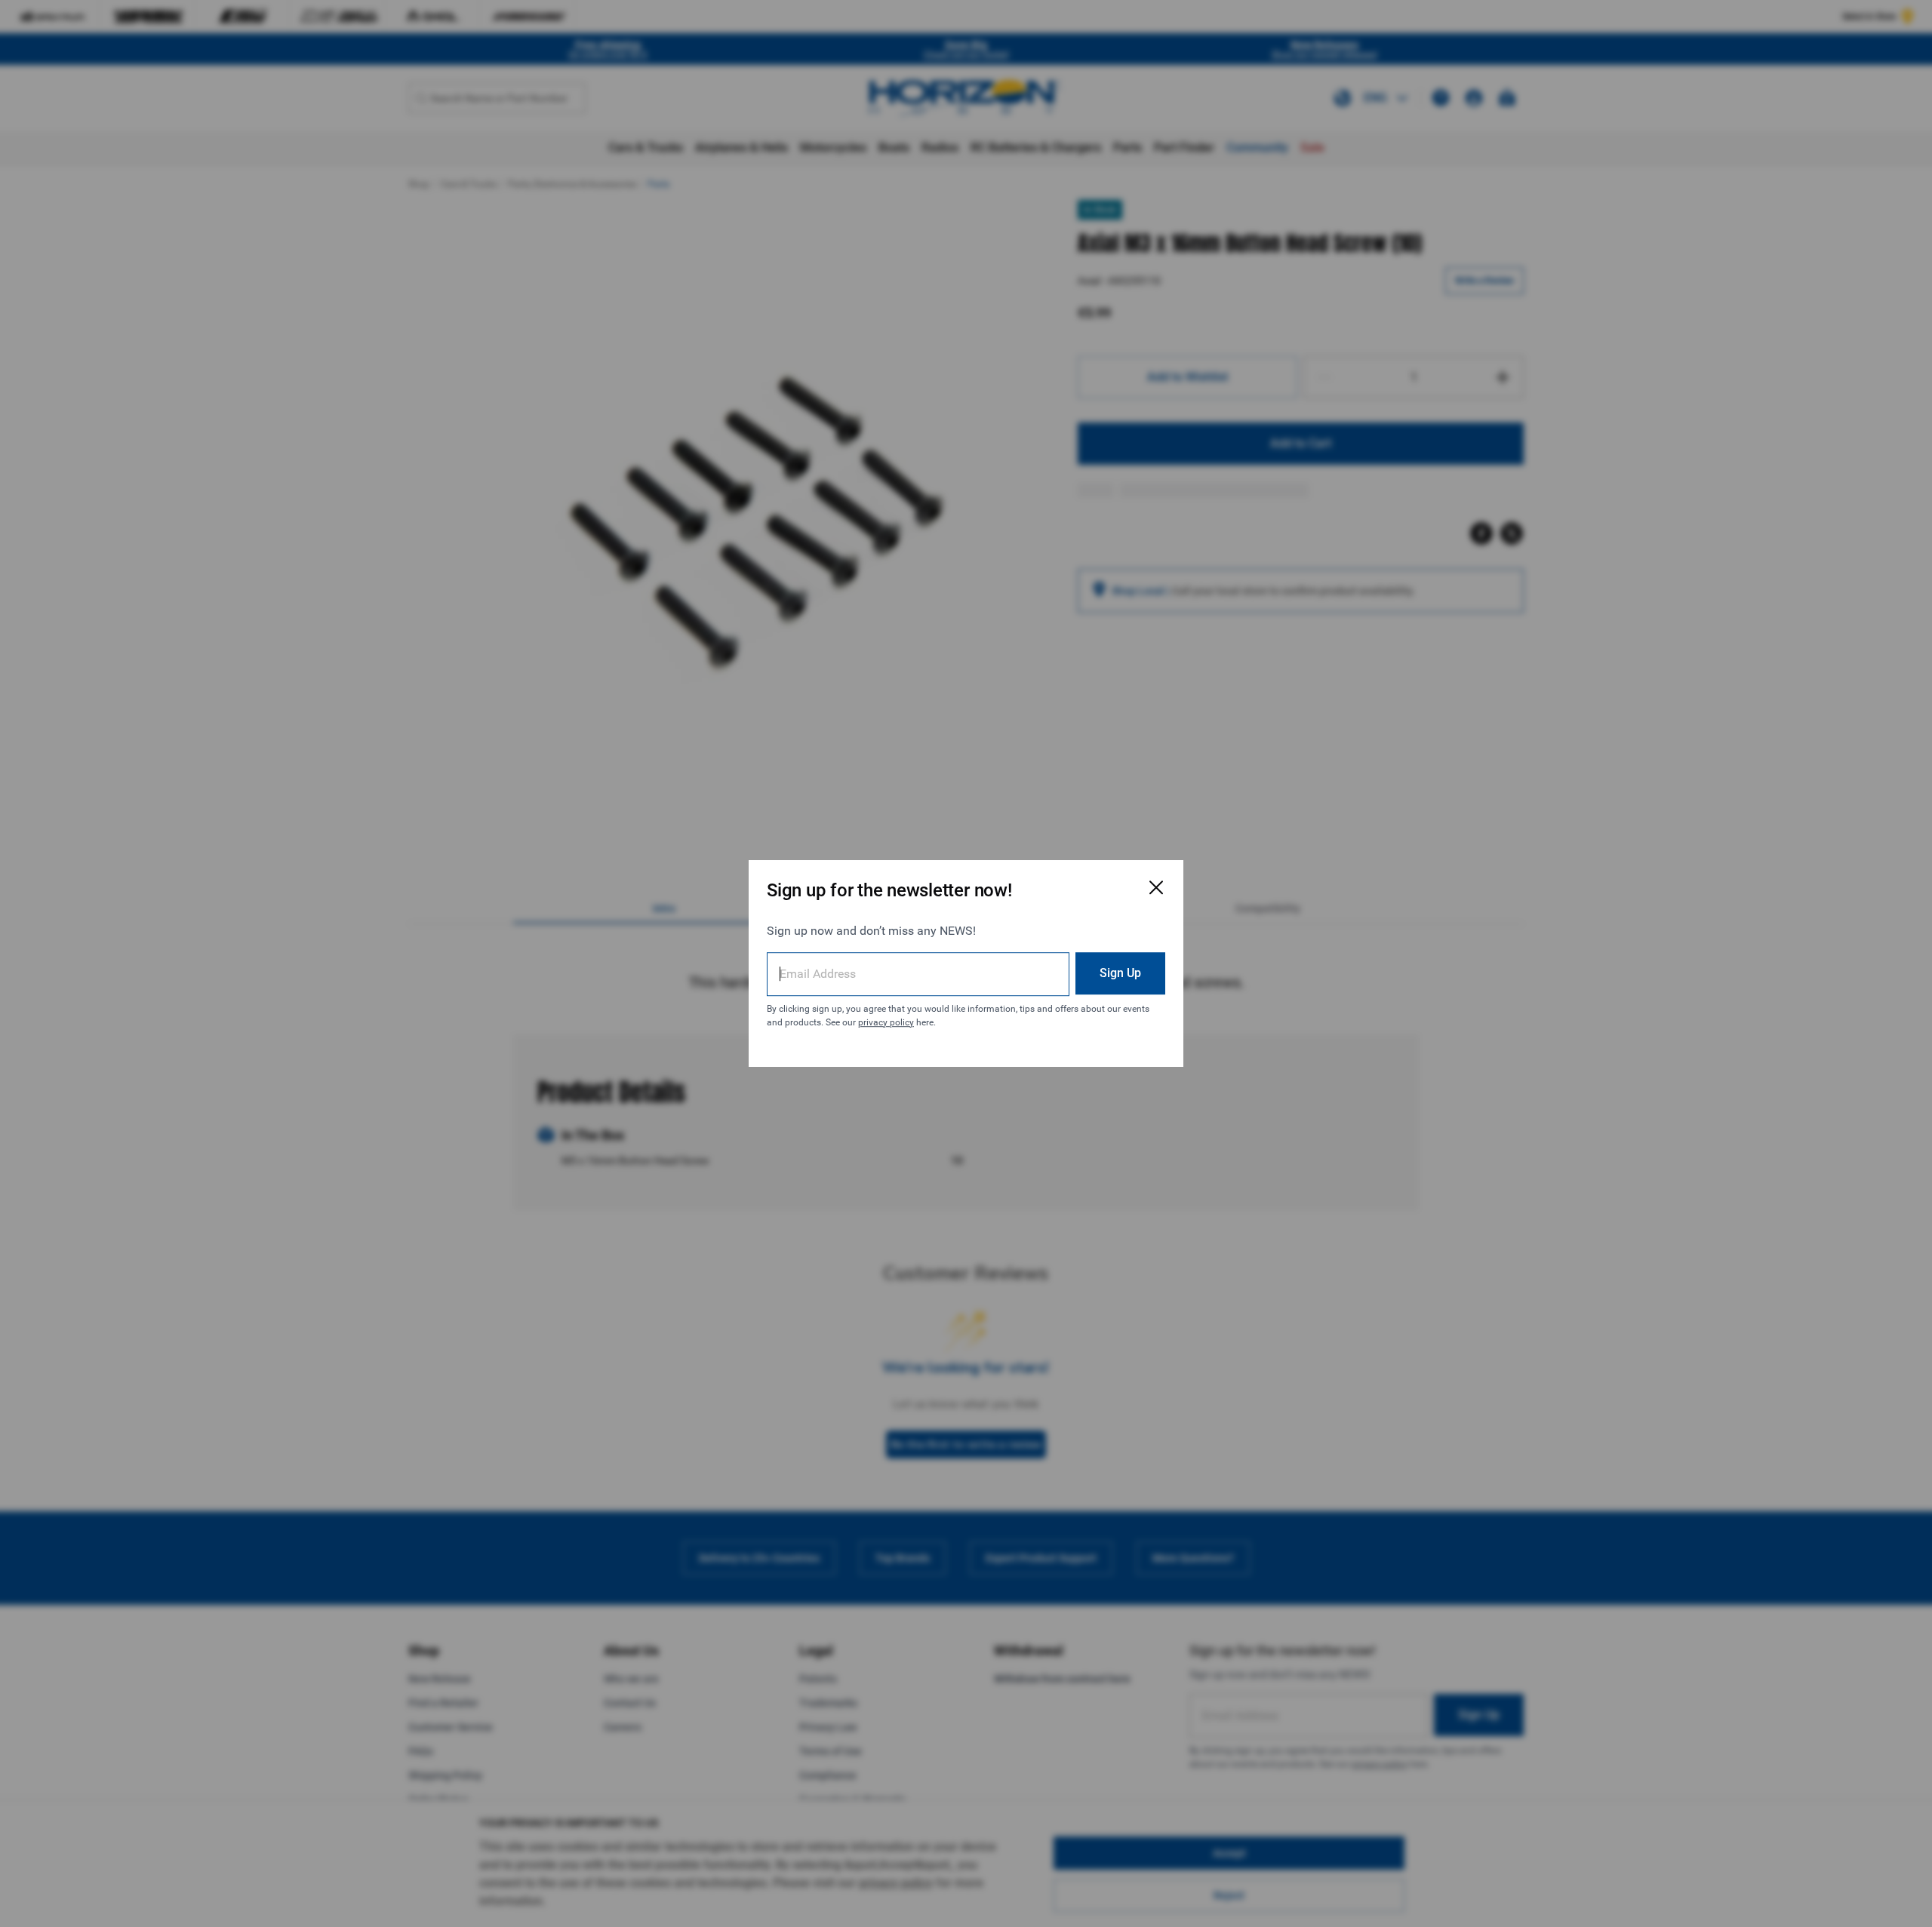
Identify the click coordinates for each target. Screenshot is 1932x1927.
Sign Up (1120, 973)
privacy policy (886, 1022)
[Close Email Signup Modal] (1156, 887)
